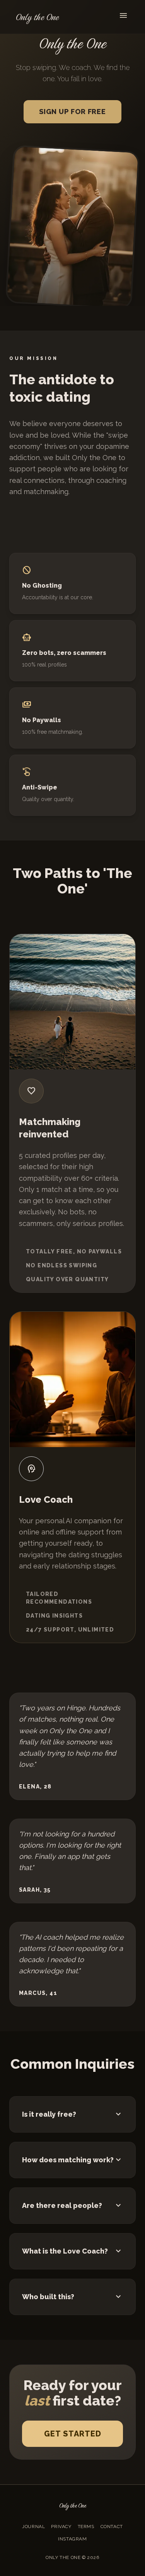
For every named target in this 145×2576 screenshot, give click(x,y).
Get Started (73, 2434)
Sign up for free (72, 112)
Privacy (61, 2527)
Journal (33, 2527)
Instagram (72, 2539)
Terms (86, 2527)
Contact (112, 2527)
